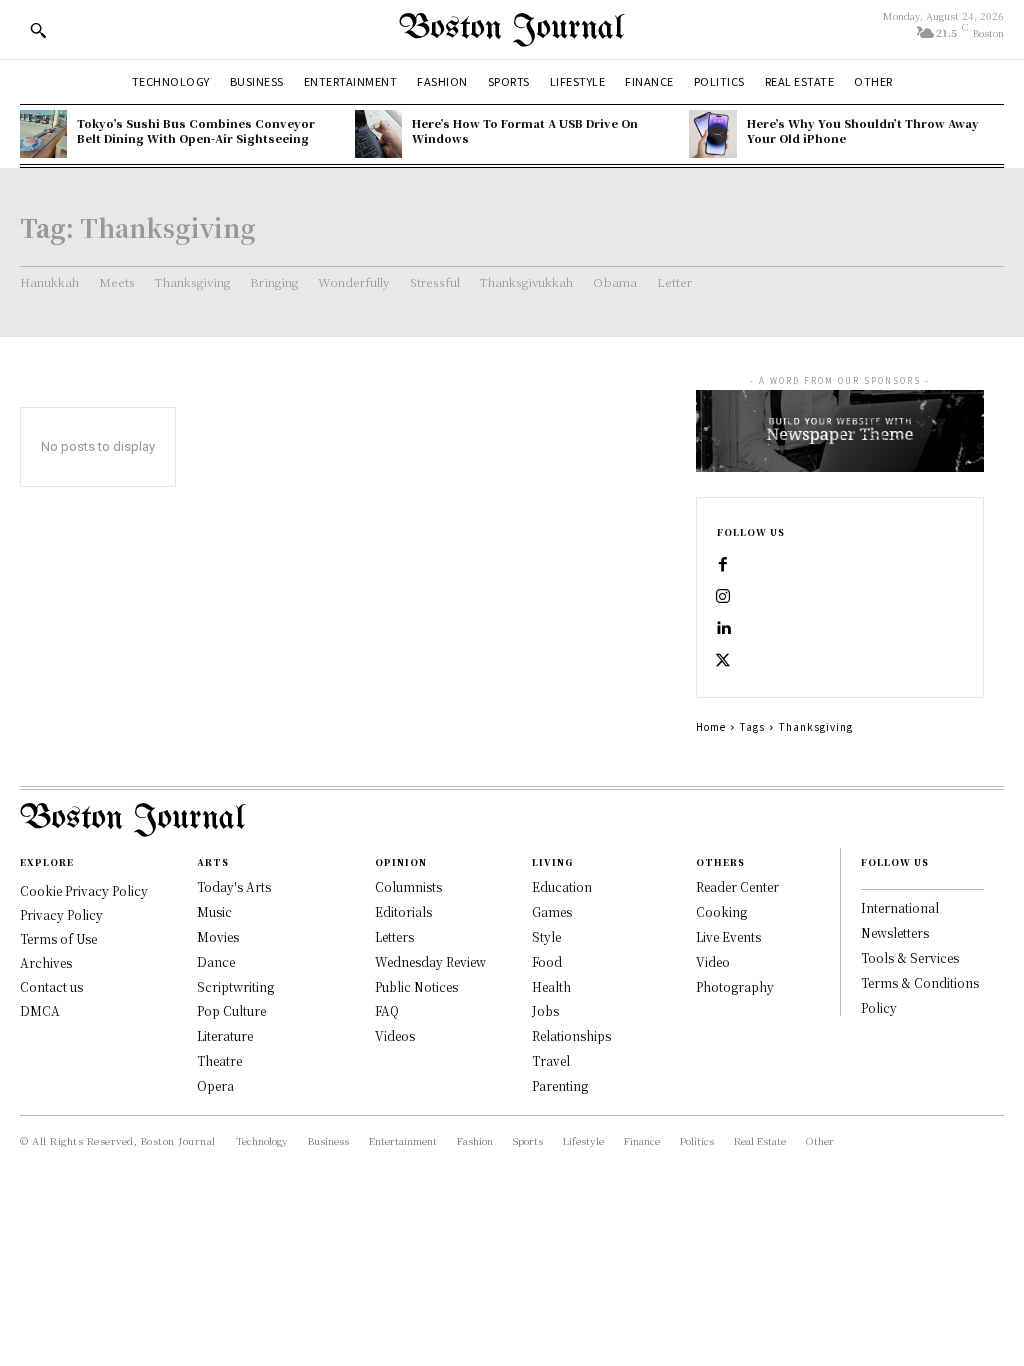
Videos (395, 1035)
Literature (225, 1035)
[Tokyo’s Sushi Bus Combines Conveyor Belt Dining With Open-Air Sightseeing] (43, 133)
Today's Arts (234, 886)
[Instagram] (723, 597)
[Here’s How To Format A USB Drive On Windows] (378, 133)
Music (214, 911)
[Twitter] (723, 661)
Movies (218, 936)
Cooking (721, 911)
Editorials (403, 911)
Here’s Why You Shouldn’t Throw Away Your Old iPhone (863, 130)
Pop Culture (231, 1010)
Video (713, 961)
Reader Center (737, 886)
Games (552, 911)
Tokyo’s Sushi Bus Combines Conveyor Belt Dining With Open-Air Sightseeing (196, 130)
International (900, 907)
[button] (38, 30)
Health (551, 986)
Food (547, 961)
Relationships (571, 1035)
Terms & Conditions (920, 982)
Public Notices (416, 986)
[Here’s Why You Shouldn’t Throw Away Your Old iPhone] (712, 133)
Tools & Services (910, 957)
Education (562, 886)
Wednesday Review (430, 961)
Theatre (219, 1060)
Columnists (408, 886)
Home (711, 726)
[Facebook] (723, 565)
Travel (551, 1060)
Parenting (560, 1085)
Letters (394, 936)
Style (546, 936)
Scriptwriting (235, 986)
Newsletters (895, 932)
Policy (879, 1007)
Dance (216, 961)
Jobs (545, 1010)
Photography (735, 986)
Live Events (728, 936)
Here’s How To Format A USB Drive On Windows (525, 130)
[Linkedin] (723, 629)
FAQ (387, 1010)
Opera (215, 1085)
